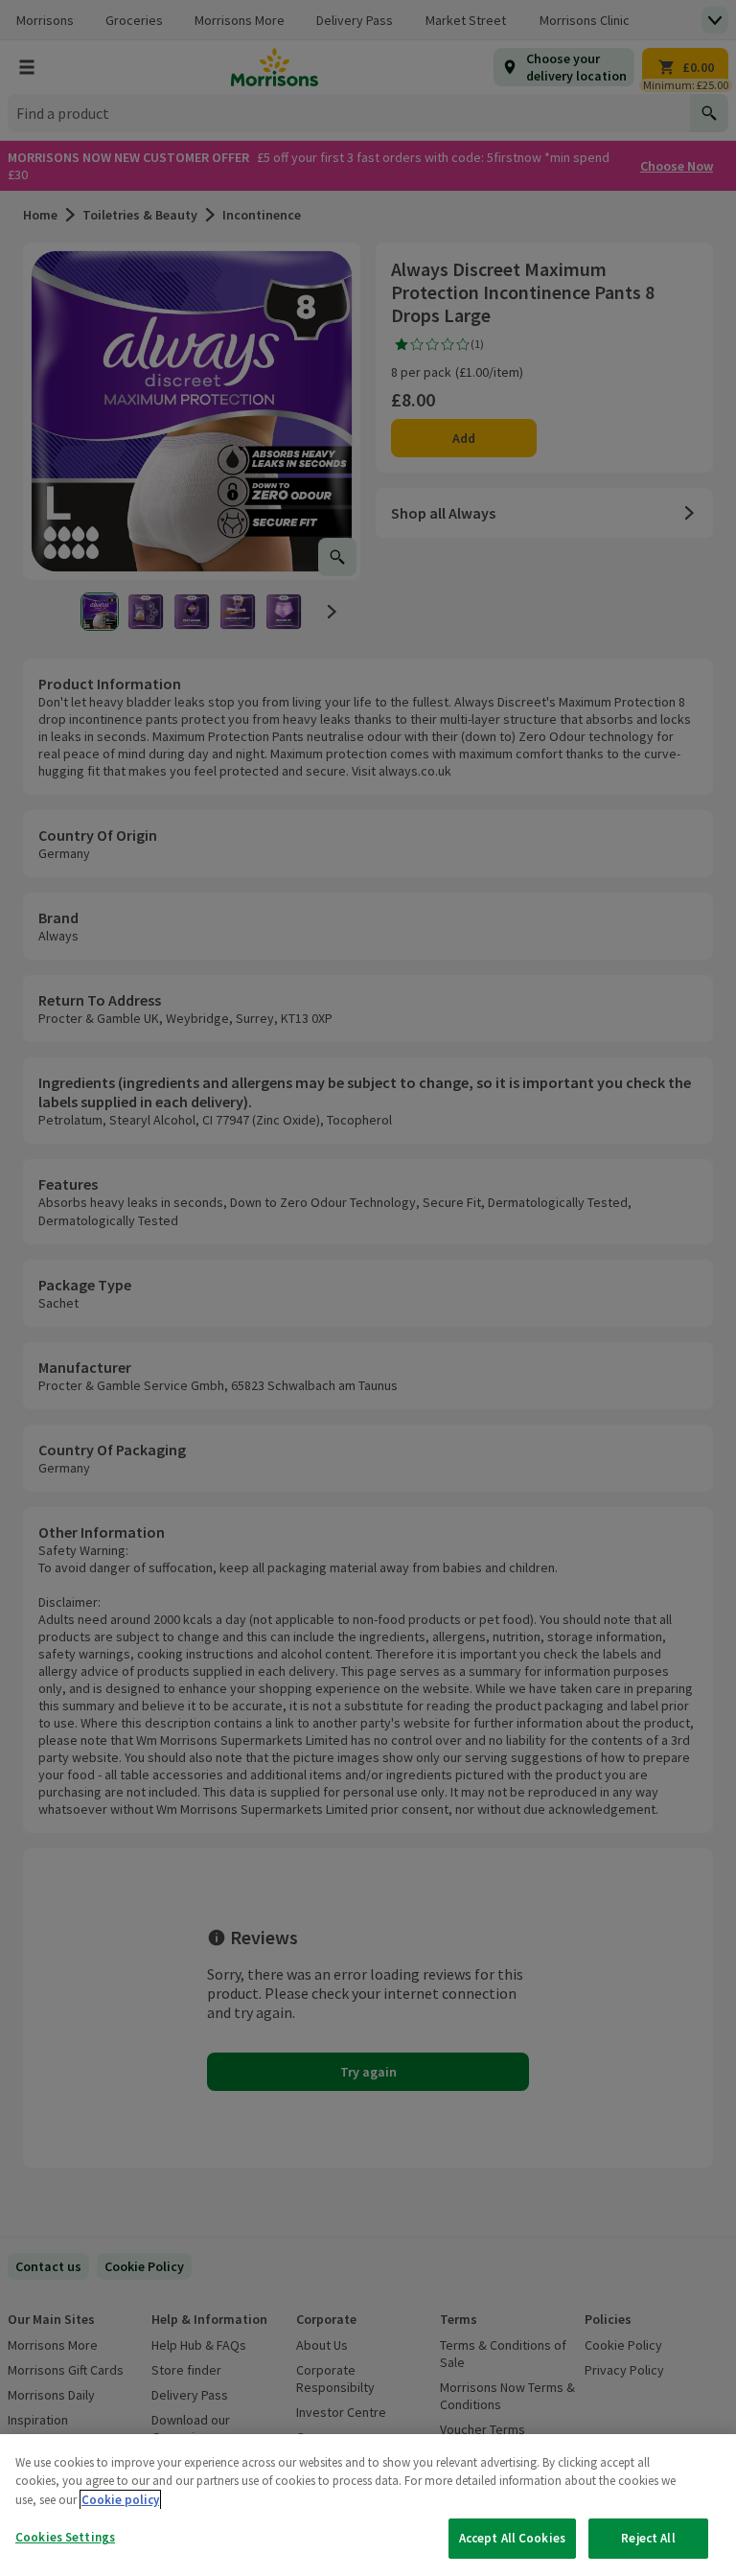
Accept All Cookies (512, 2538)
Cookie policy (120, 2500)
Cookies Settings (65, 2537)
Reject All (648, 2538)
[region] (368, 2505)
